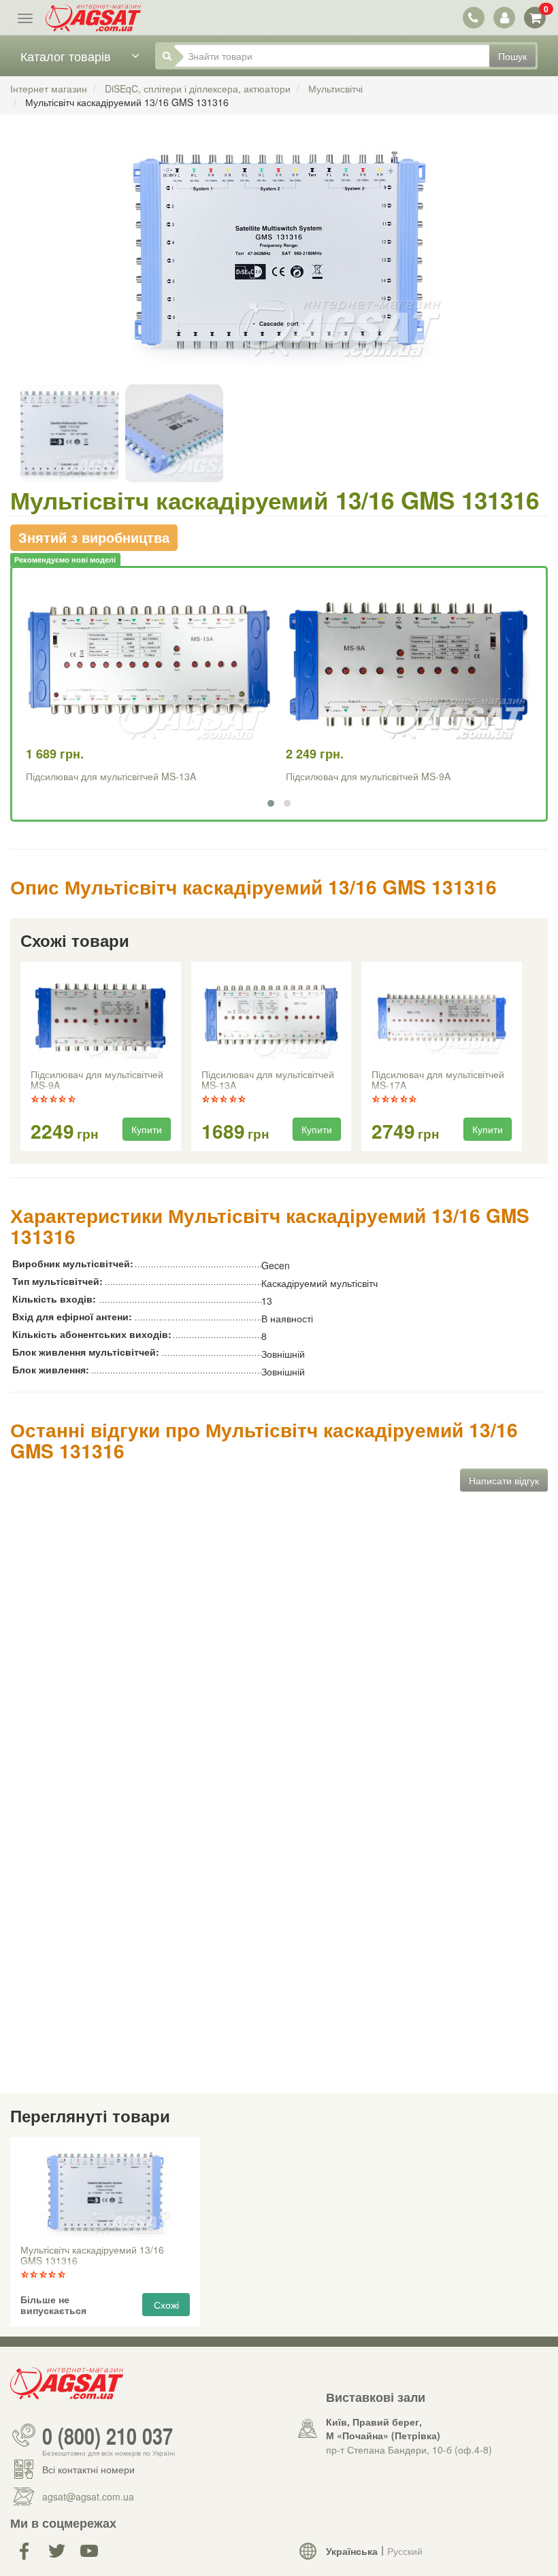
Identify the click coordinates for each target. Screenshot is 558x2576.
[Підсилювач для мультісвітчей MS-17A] (442, 1017)
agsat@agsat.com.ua (88, 2496)
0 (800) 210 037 (108, 2435)
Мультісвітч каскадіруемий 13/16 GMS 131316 (92, 2256)
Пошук (512, 56)
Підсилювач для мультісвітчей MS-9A (368, 776)
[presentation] (22, 1057)
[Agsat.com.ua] (93, 18)
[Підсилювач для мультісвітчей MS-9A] (101, 1017)
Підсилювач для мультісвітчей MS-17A (438, 1080)
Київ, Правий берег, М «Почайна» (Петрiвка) (383, 2428)
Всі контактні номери (88, 2469)
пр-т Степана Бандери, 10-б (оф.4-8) (409, 2449)
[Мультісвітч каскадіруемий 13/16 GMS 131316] (279, 266)
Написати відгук (504, 1480)
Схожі (166, 2305)
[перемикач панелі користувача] (504, 17)
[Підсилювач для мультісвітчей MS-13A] (271, 1017)
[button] (271, 803)
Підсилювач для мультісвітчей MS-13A (111, 776)
